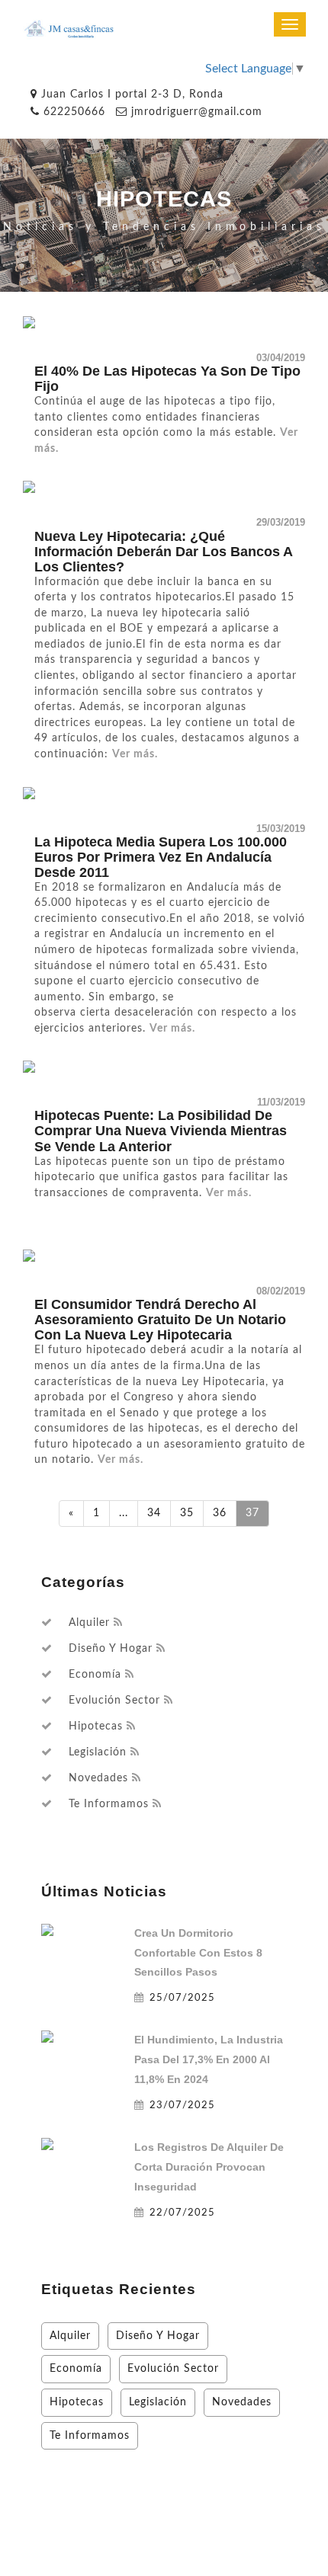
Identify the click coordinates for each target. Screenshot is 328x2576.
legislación (98, 1752)
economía (95, 1675)
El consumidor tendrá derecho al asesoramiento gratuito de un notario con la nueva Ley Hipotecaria (160, 1320)
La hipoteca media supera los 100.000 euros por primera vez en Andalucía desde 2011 (161, 857)
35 (187, 1513)
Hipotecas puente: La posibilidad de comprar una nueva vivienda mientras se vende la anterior (161, 1131)
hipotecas (96, 1726)
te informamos (109, 1804)
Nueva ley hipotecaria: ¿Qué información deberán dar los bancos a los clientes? (163, 552)
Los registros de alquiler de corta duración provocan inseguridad (209, 2167)
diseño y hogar (111, 1649)
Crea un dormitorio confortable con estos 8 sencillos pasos (198, 1953)
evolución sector (114, 1701)
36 (220, 1513)
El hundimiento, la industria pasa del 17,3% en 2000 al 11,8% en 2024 (209, 2059)
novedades (98, 1778)
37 (252, 1513)
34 (154, 1513)
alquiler (89, 1623)
